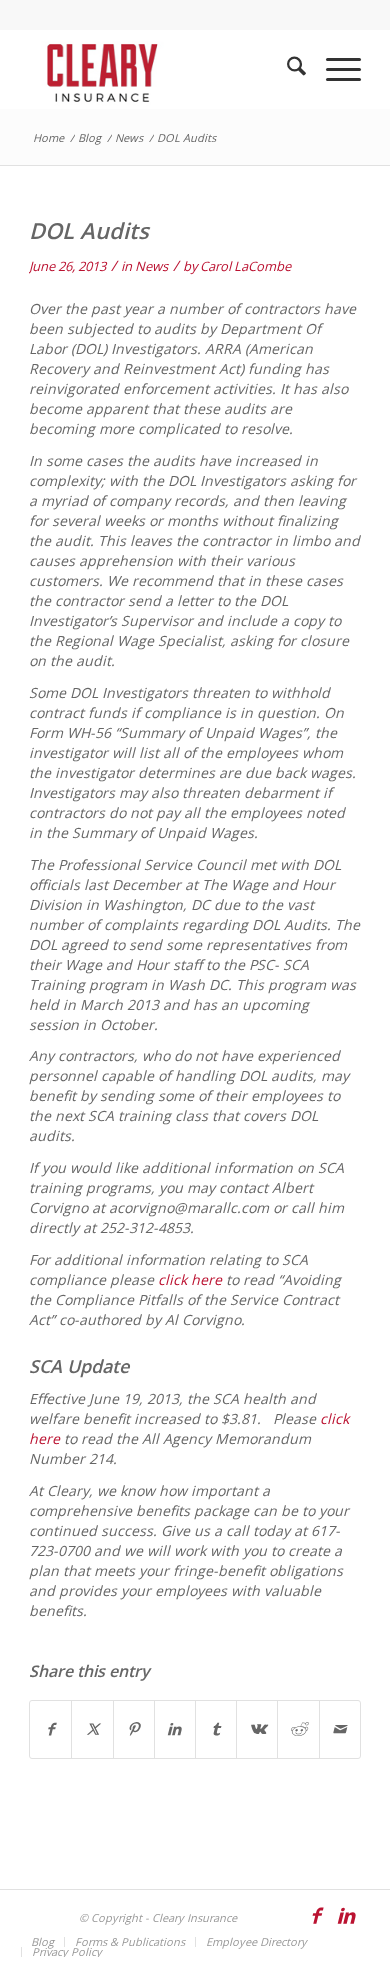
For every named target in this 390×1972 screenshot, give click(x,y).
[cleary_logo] (161, 69)
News (151, 266)
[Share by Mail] (340, 1729)
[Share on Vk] (257, 1729)
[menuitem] (286, 69)
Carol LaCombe (245, 266)
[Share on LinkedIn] (175, 1729)
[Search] (286, 69)
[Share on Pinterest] (134, 1729)
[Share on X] (92, 1729)
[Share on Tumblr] (216, 1729)
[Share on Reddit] (298, 1729)
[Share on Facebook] (50, 1729)
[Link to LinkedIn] (346, 1925)
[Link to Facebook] (316, 1925)
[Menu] (333, 69)
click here (190, 1279)
